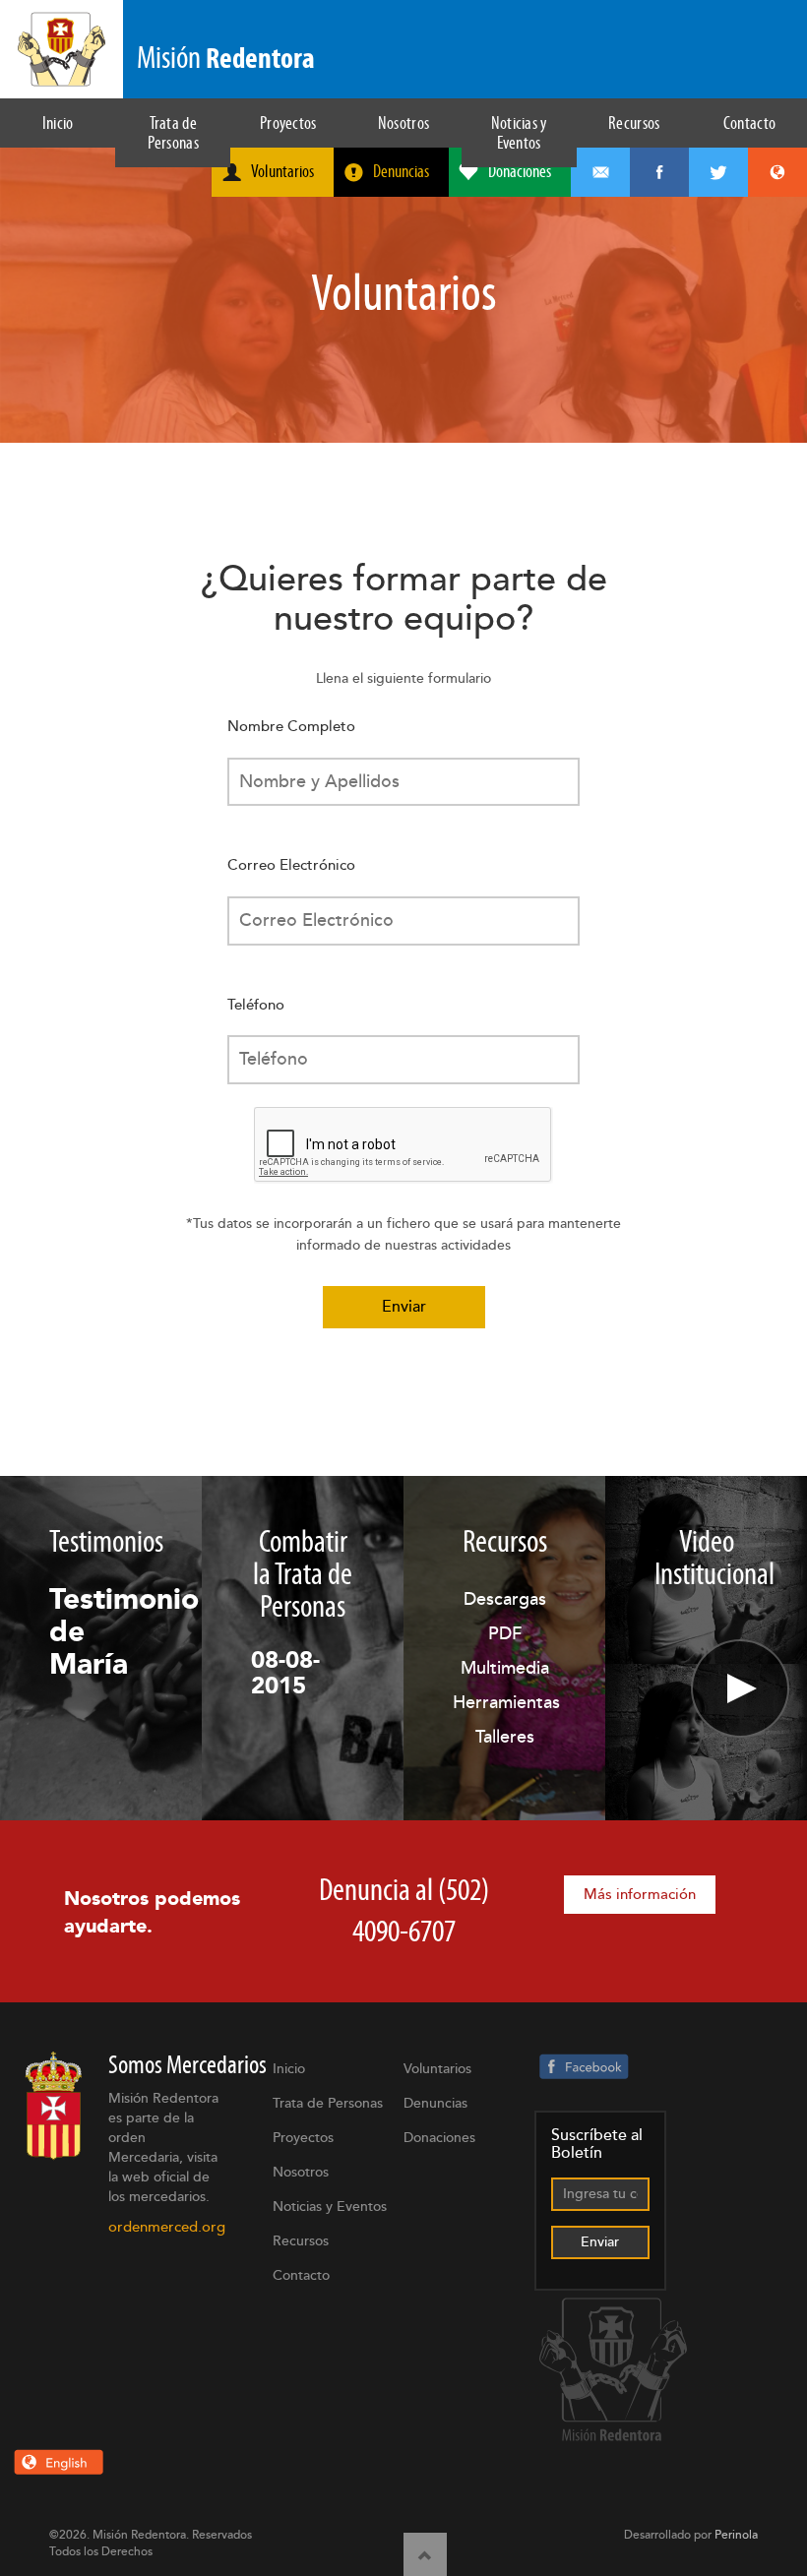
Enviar (404, 1307)
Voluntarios (282, 171)
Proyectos (288, 123)
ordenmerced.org (167, 2227)
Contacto (749, 123)
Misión (226, 58)
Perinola (736, 2535)
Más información (640, 1895)
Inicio (58, 123)
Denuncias (401, 171)
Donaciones (520, 171)
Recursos (634, 123)
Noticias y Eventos (519, 133)
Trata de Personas (173, 133)
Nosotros (403, 123)
